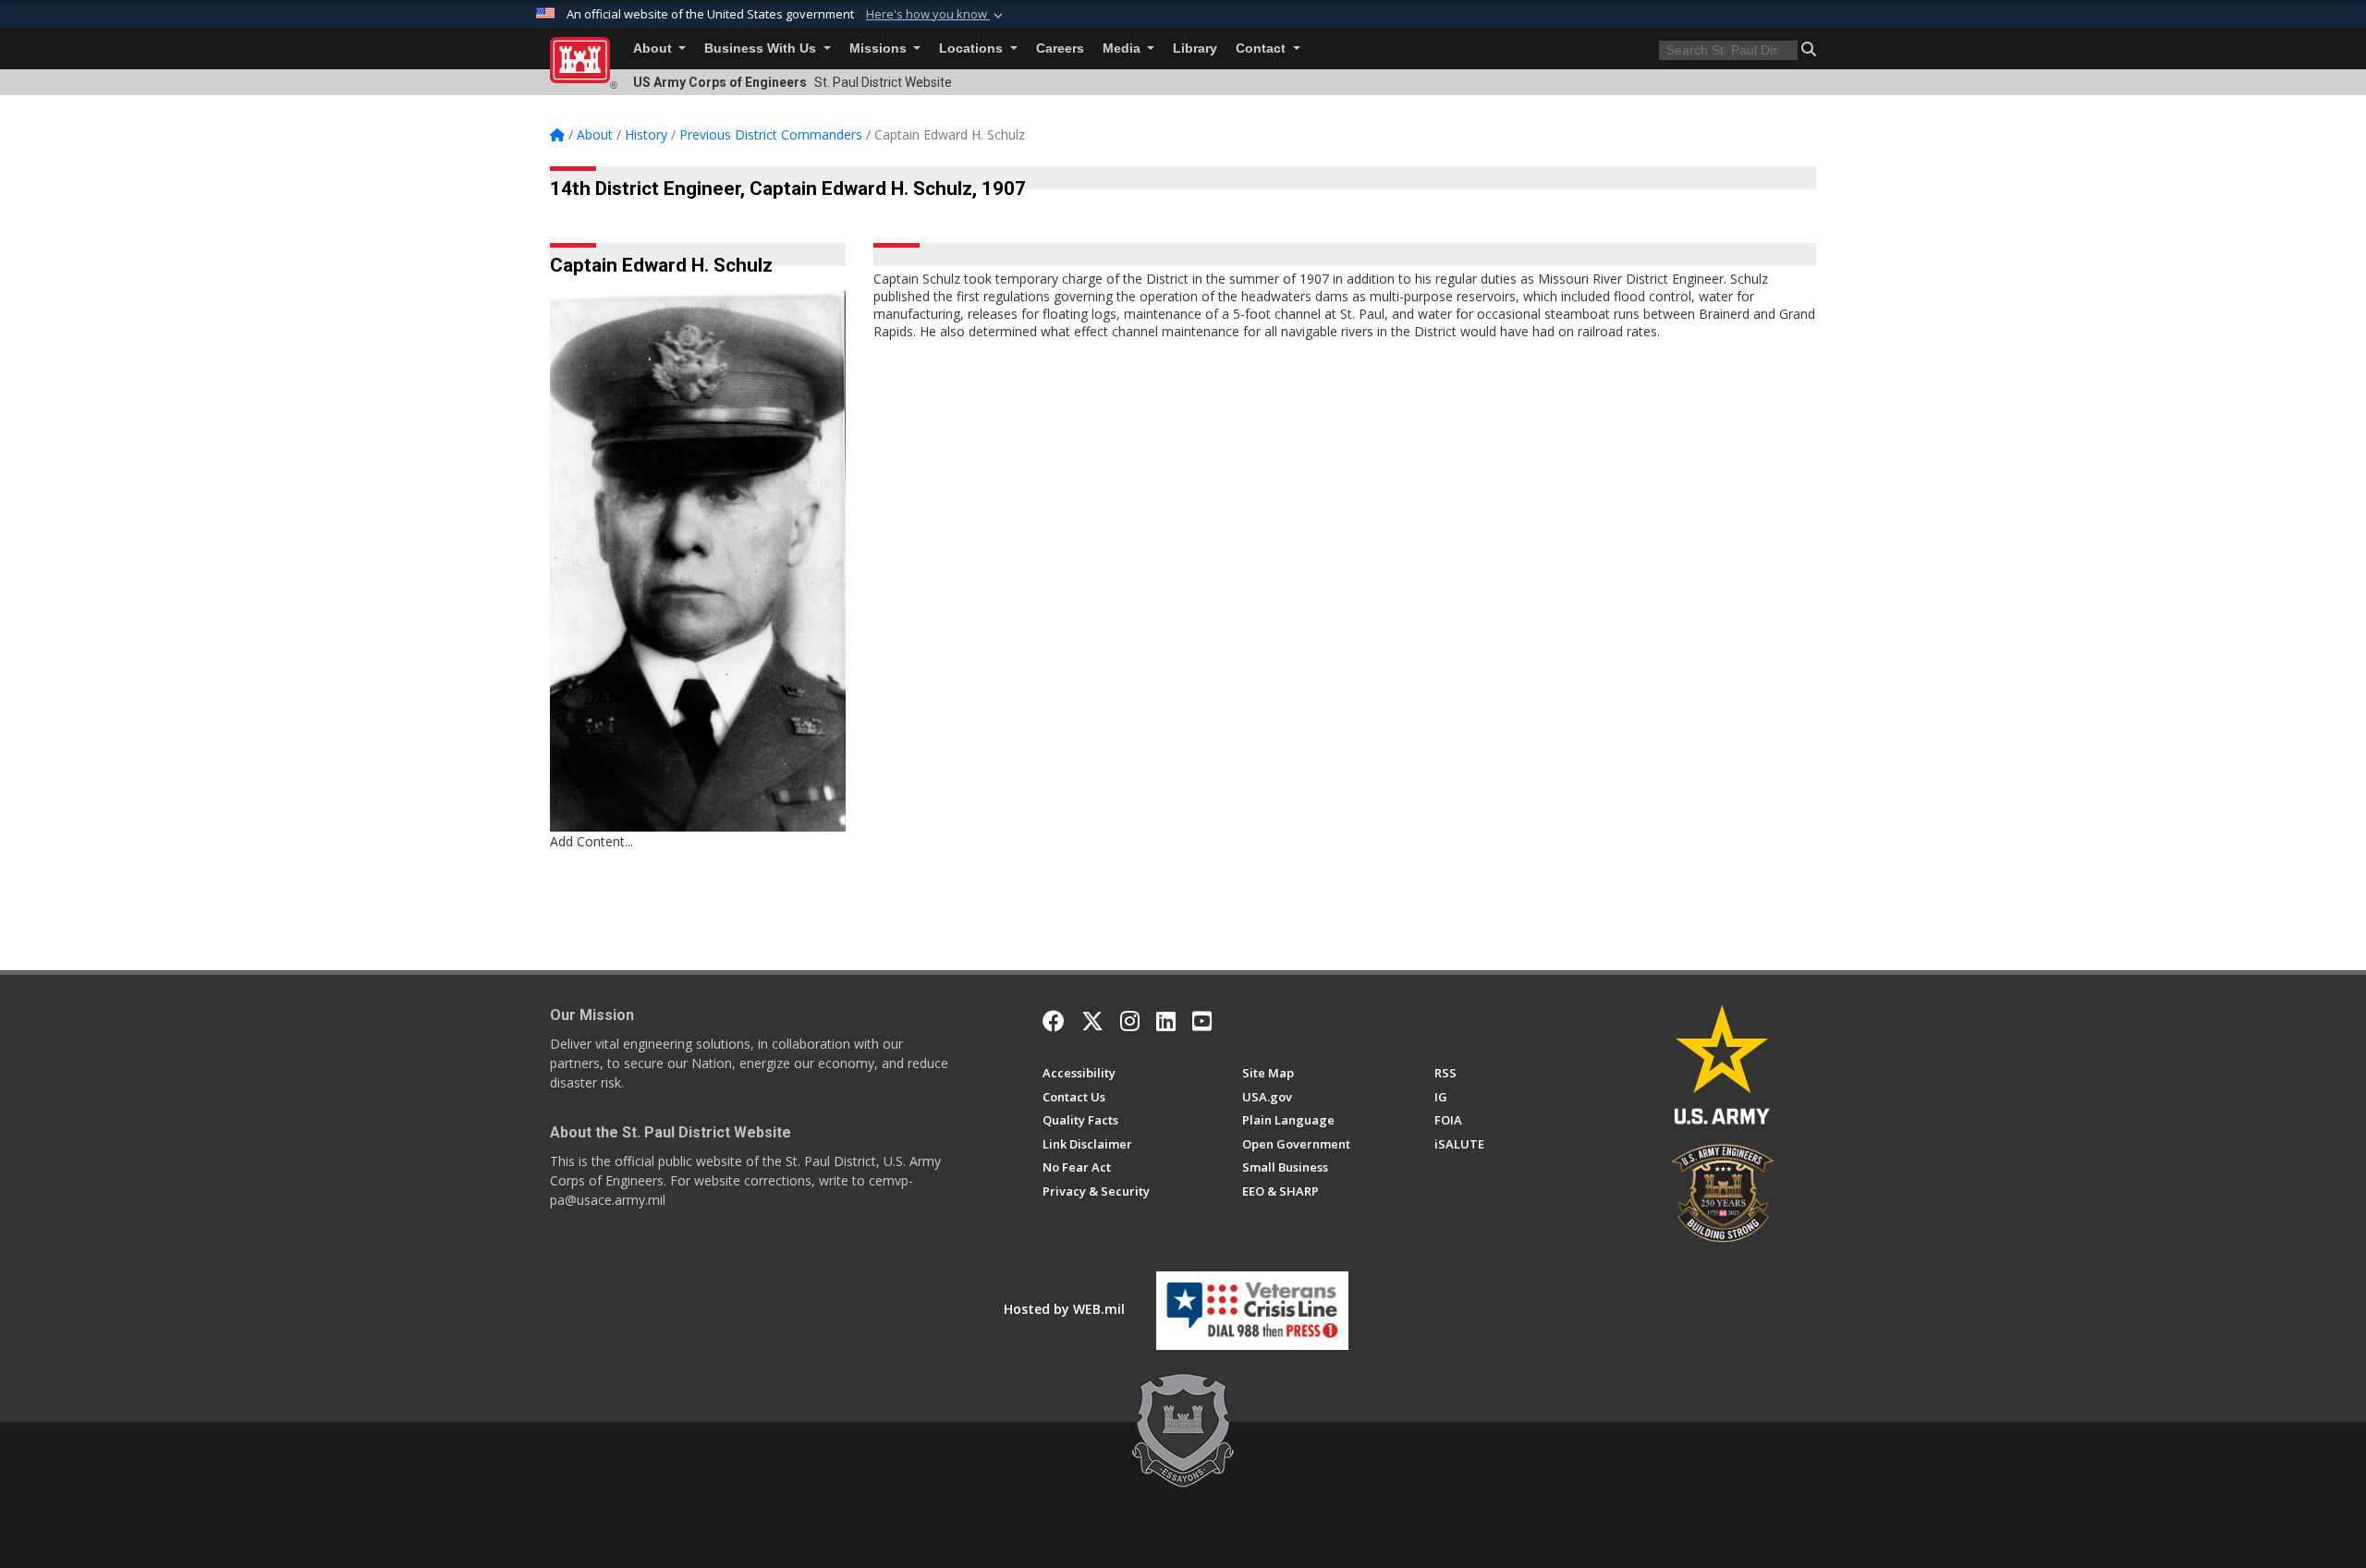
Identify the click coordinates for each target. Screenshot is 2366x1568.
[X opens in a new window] (1092, 1021)
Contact (1262, 49)
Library (1195, 49)
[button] (936, 15)
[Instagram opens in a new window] (1130, 1021)
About (654, 49)
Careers (1060, 49)
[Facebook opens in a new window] (1054, 1021)
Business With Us (762, 49)
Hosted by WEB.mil (1064, 1309)
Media (1123, 49)
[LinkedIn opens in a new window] (1166, 1021)
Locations (973, 49)
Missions (880, 49)
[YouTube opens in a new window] (1202, 1021)
